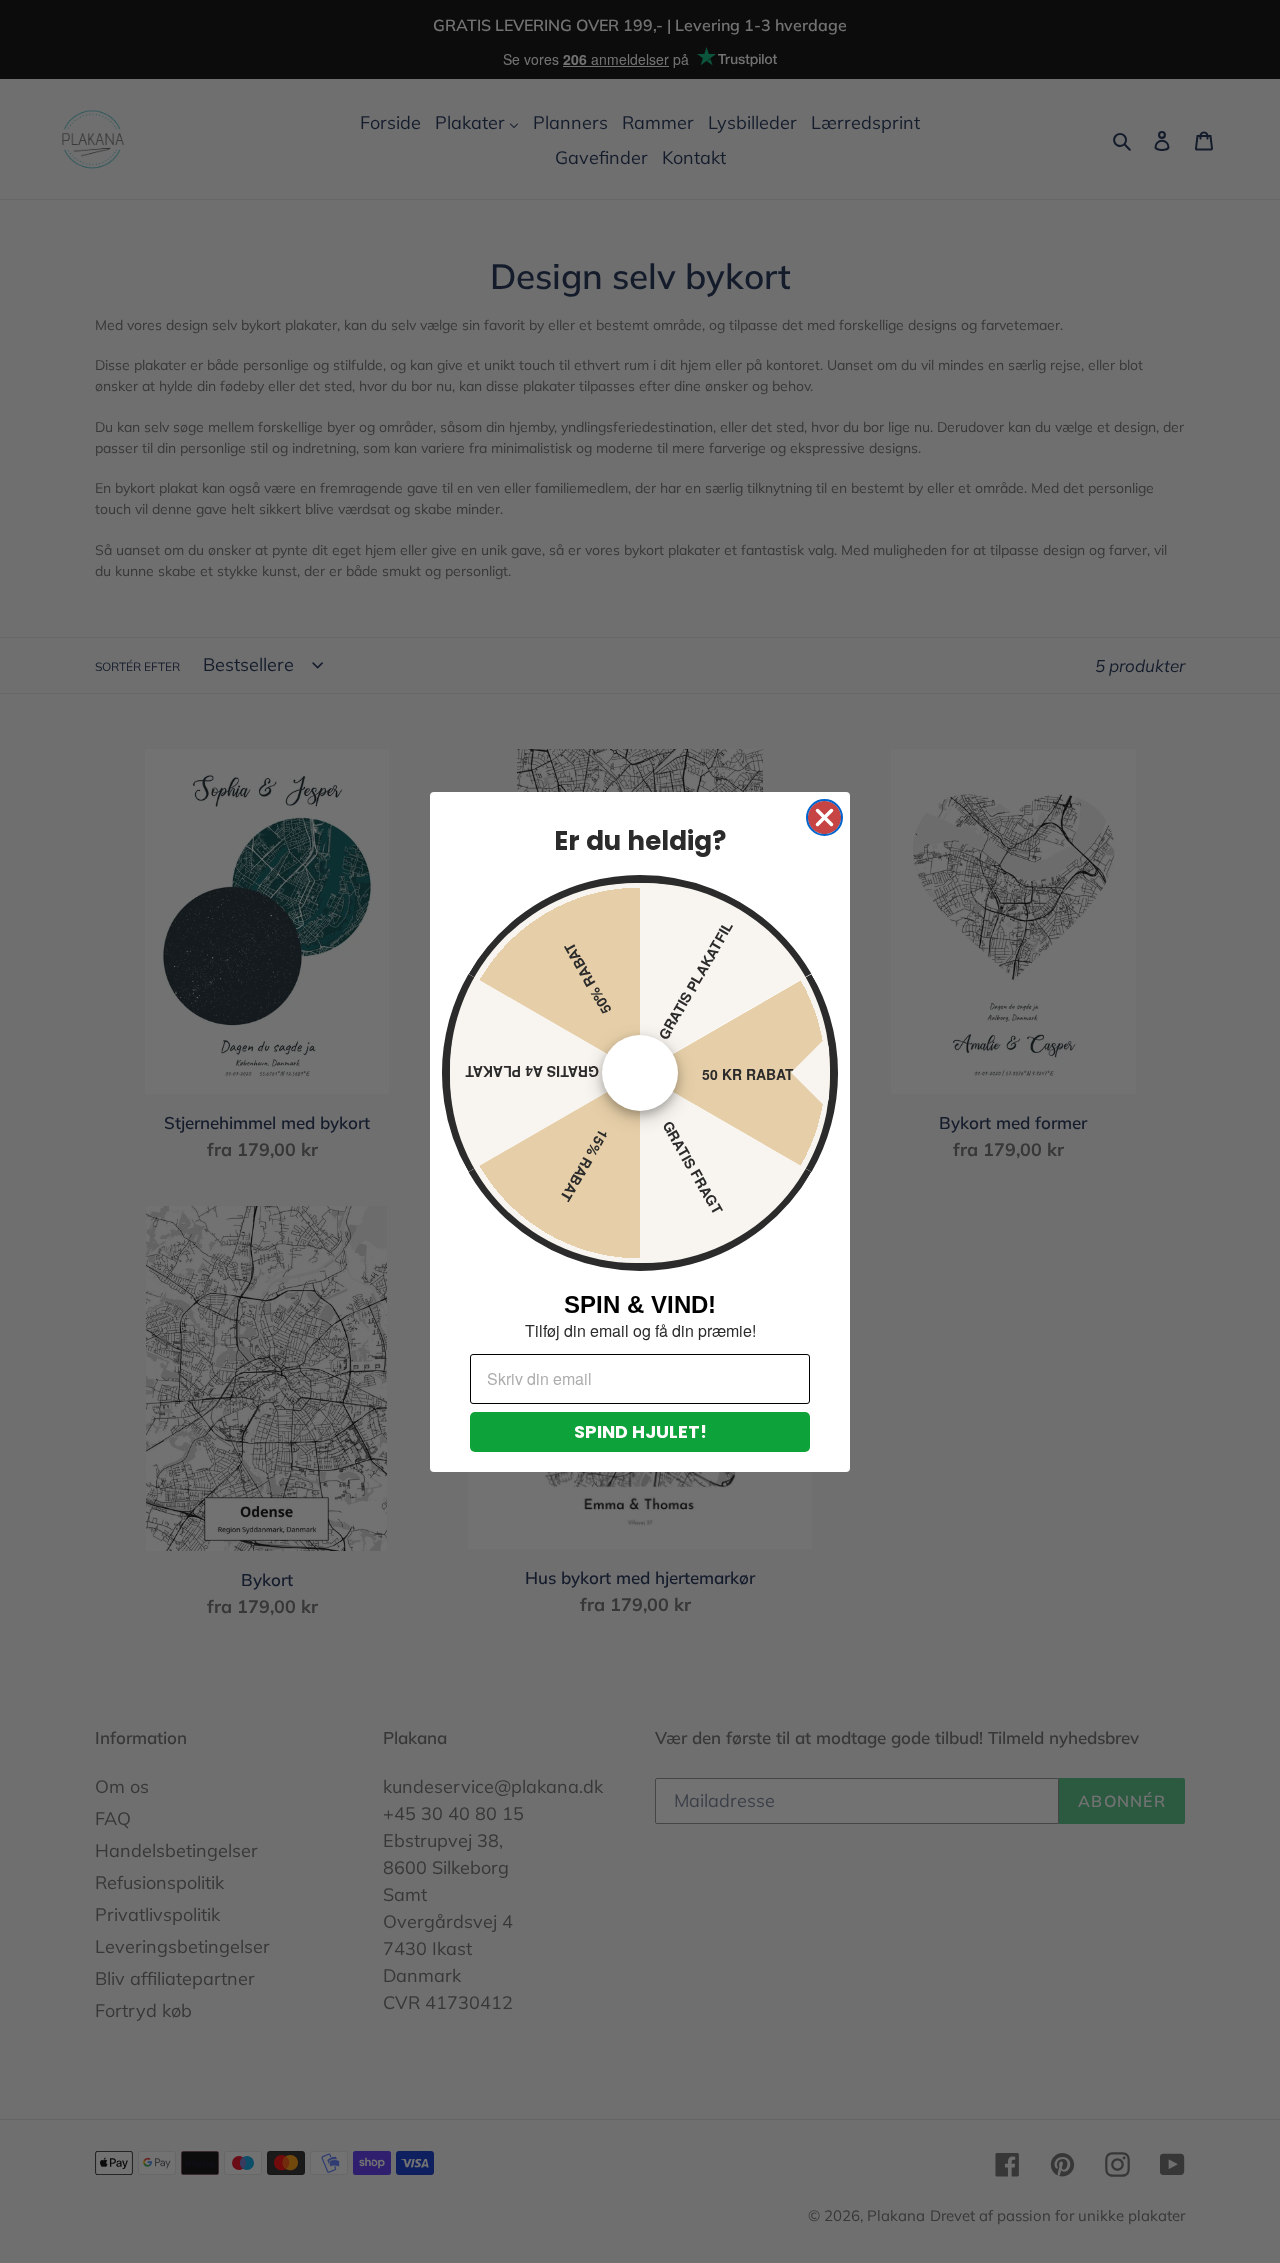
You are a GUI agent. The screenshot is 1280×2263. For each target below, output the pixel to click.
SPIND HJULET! (640, 1431)
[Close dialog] (824, 817)
